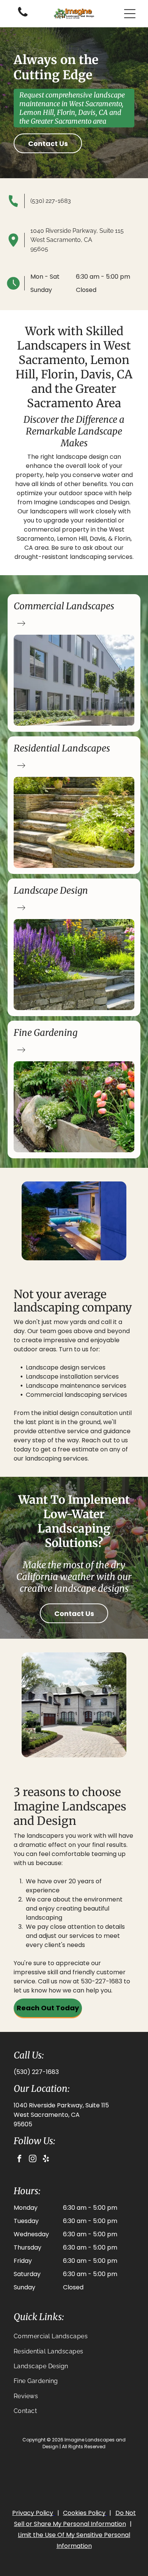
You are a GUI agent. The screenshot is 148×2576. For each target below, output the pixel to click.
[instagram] (33, 2159)
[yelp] (46, 2159)
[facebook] (19, 2159)
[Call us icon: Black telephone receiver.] (23, 16)
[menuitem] (74, 2336)
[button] (130, 14)
